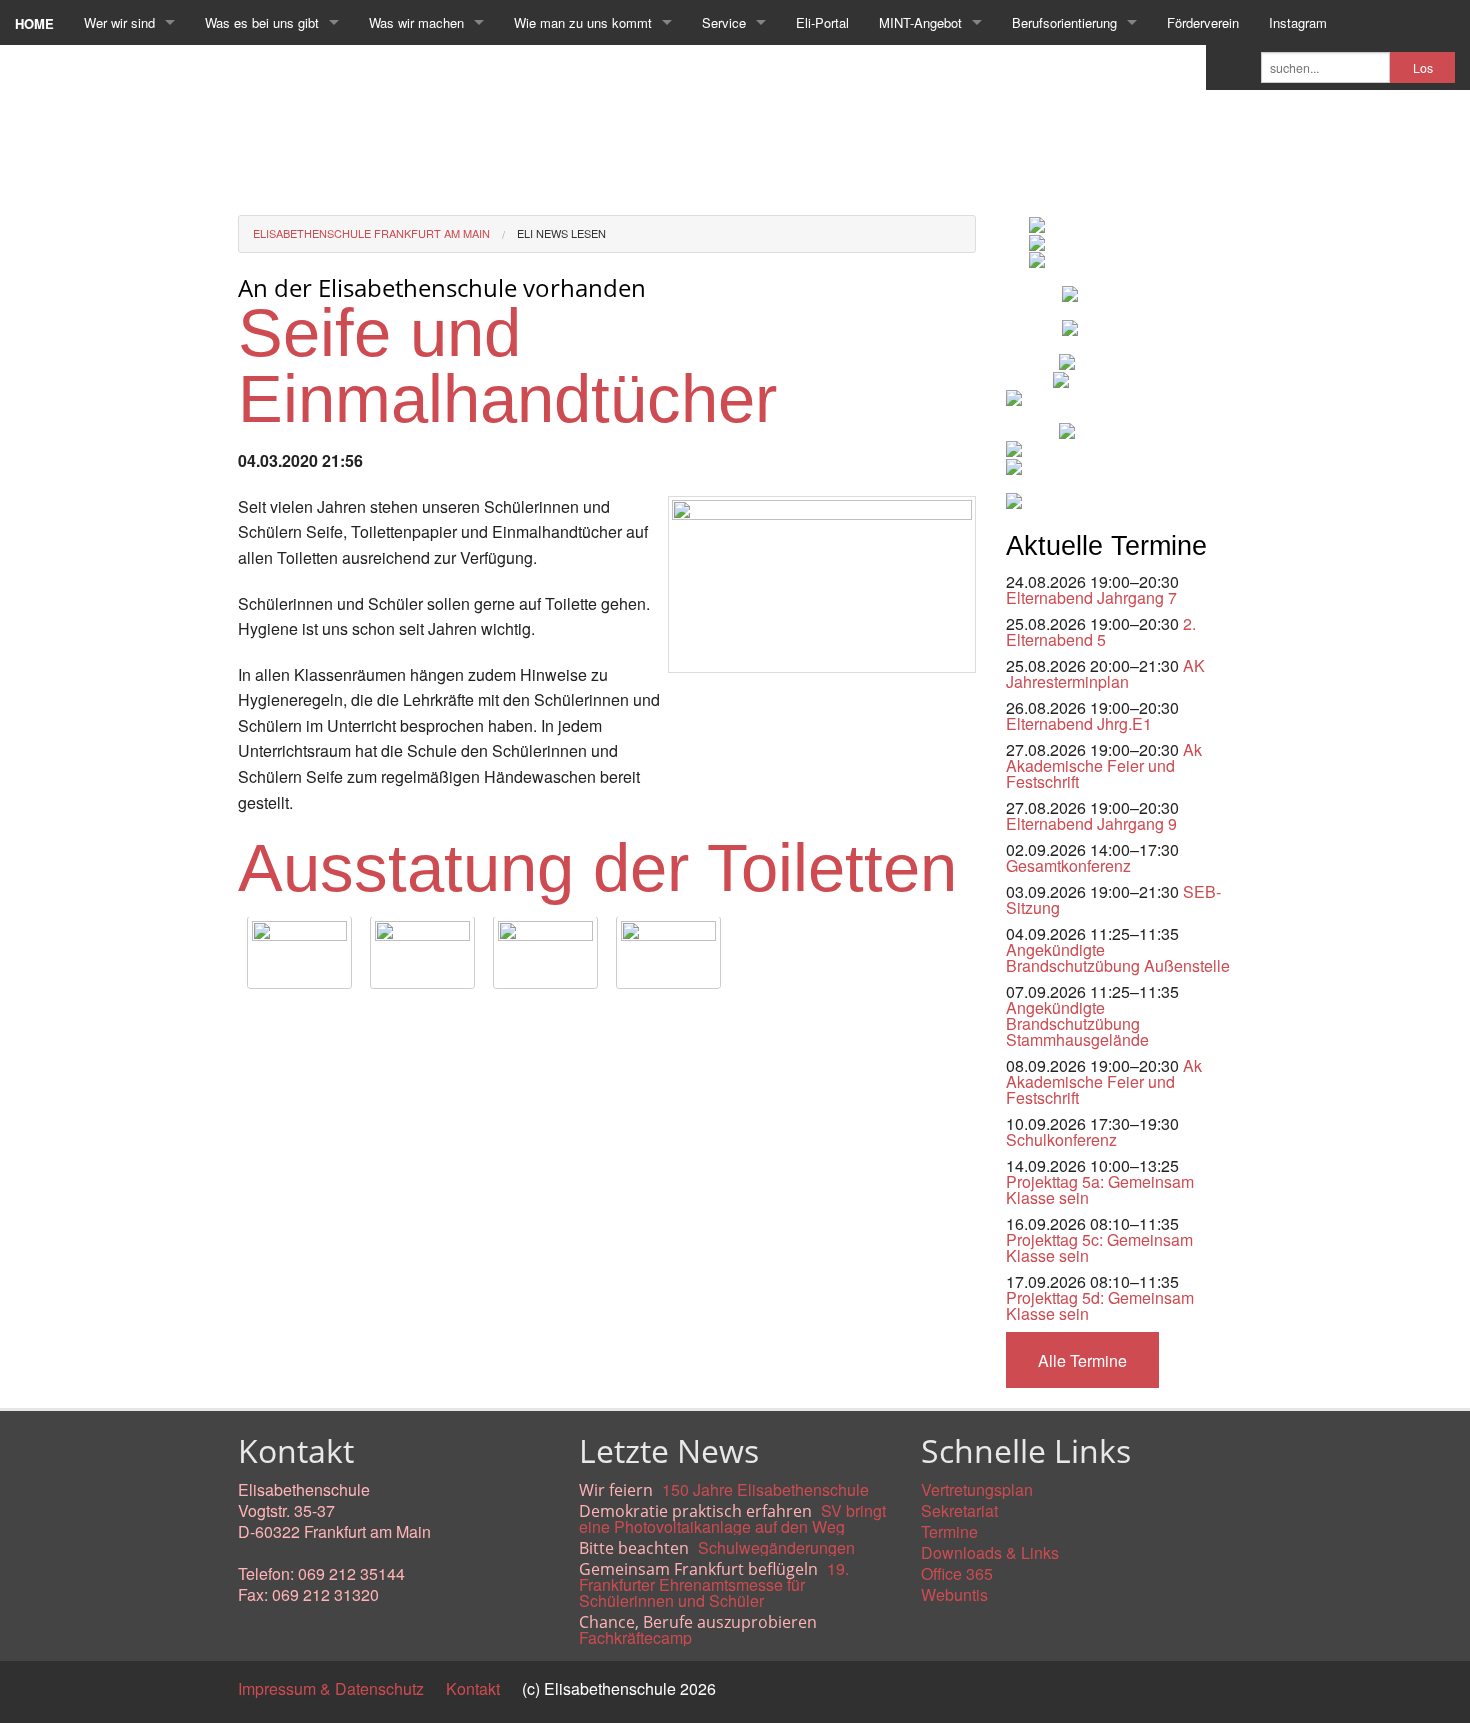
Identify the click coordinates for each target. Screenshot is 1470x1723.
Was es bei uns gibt (262, 22)
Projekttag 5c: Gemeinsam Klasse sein (1099, 1247)
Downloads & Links (990, 1552)
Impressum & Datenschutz (331, 1688)
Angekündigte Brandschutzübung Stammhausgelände (1077, 1023)
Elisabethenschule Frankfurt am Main (371, 233)
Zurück (262, 1020)
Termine (949, 1531)
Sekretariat (959, 1510)
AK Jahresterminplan (1105, 673)
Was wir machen (416, 22)
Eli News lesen (561, 233)
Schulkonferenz (1061, 1139)
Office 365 (957, 1573)
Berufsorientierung (1064, 22)
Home (34, 23)
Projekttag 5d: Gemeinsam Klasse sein (1100, 1305)
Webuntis (954, 1594)
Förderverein (1203, 22)
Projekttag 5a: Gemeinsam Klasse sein (1100, 1189)
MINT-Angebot (920, 22)
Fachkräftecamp (635, 1637)
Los (1423, 68)
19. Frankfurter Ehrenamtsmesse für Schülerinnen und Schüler (714, 1584)
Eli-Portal (822, 22)
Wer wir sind (119, 22)
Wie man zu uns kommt (583, 22)
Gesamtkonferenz (1068, 865)
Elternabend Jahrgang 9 (1091, 823)
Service (724, 22)
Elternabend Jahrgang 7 (1091, 597)
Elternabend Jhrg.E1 (1079, 723)
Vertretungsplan (977, 1489)
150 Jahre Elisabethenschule (765, 1489)
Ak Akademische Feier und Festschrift (1104, 765)
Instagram (1298, 22)
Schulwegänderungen (776, 1547)
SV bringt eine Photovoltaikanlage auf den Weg (732, 1518)
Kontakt (473, 1688)
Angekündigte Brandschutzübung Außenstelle (1118, 957)
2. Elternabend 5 (1101, 631)
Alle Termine (1082, 1360)
